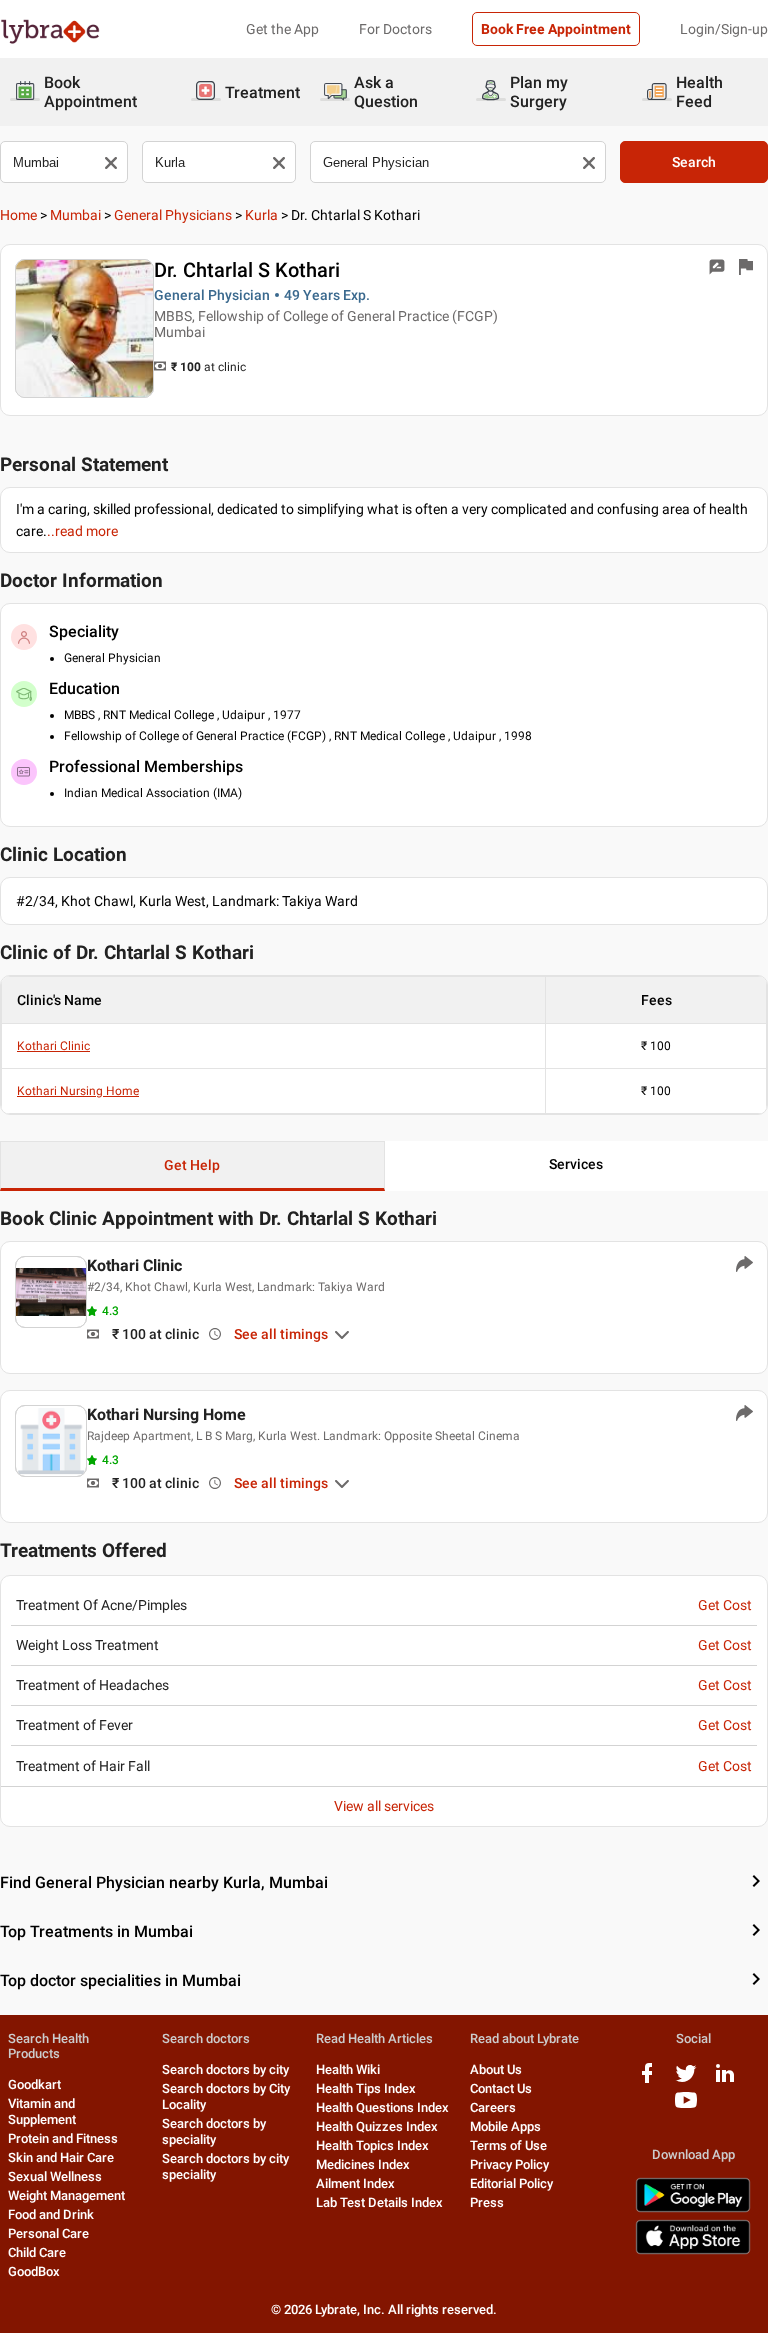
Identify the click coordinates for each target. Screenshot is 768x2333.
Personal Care (48, 2233)
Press (487, 2202)
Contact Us (501, 2088)
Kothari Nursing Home (78, 1091)
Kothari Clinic (53, 1046)
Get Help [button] (192, 1165)
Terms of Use (508, 2145)
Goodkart (34, 2084)
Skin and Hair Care (61, 2157)
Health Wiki (348, 2069)
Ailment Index (355, 2183)
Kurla (261, 215)
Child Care (37, 2252)
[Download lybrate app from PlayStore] (693, 2208)
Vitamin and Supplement (42, 2111)
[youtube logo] (686, 2107)
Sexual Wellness (55, 2176)
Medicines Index (363, 2164)
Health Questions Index (382, 2107)
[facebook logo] (647, 2080)
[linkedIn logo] (725, 2080)
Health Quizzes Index (377, 2126)
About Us (496, 2069)
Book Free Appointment (556, 29)
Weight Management (66, 2195)
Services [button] (576, 1164)
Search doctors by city (225, 2069)
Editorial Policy (511, 2183)
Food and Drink (51, 2214)
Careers (493, 2107)
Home (18, 215)
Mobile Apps (505, 2126)
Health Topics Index (372, 2145)
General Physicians (173, 215)
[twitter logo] (686, 2080)
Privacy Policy (509, 2164)
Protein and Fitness (63, 2138)
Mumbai (75, 215)
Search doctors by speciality (214, 2131)
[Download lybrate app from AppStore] (693, 2250)
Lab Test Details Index (379, 2202)
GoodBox (34, 2271)
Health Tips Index (366, 2088)
